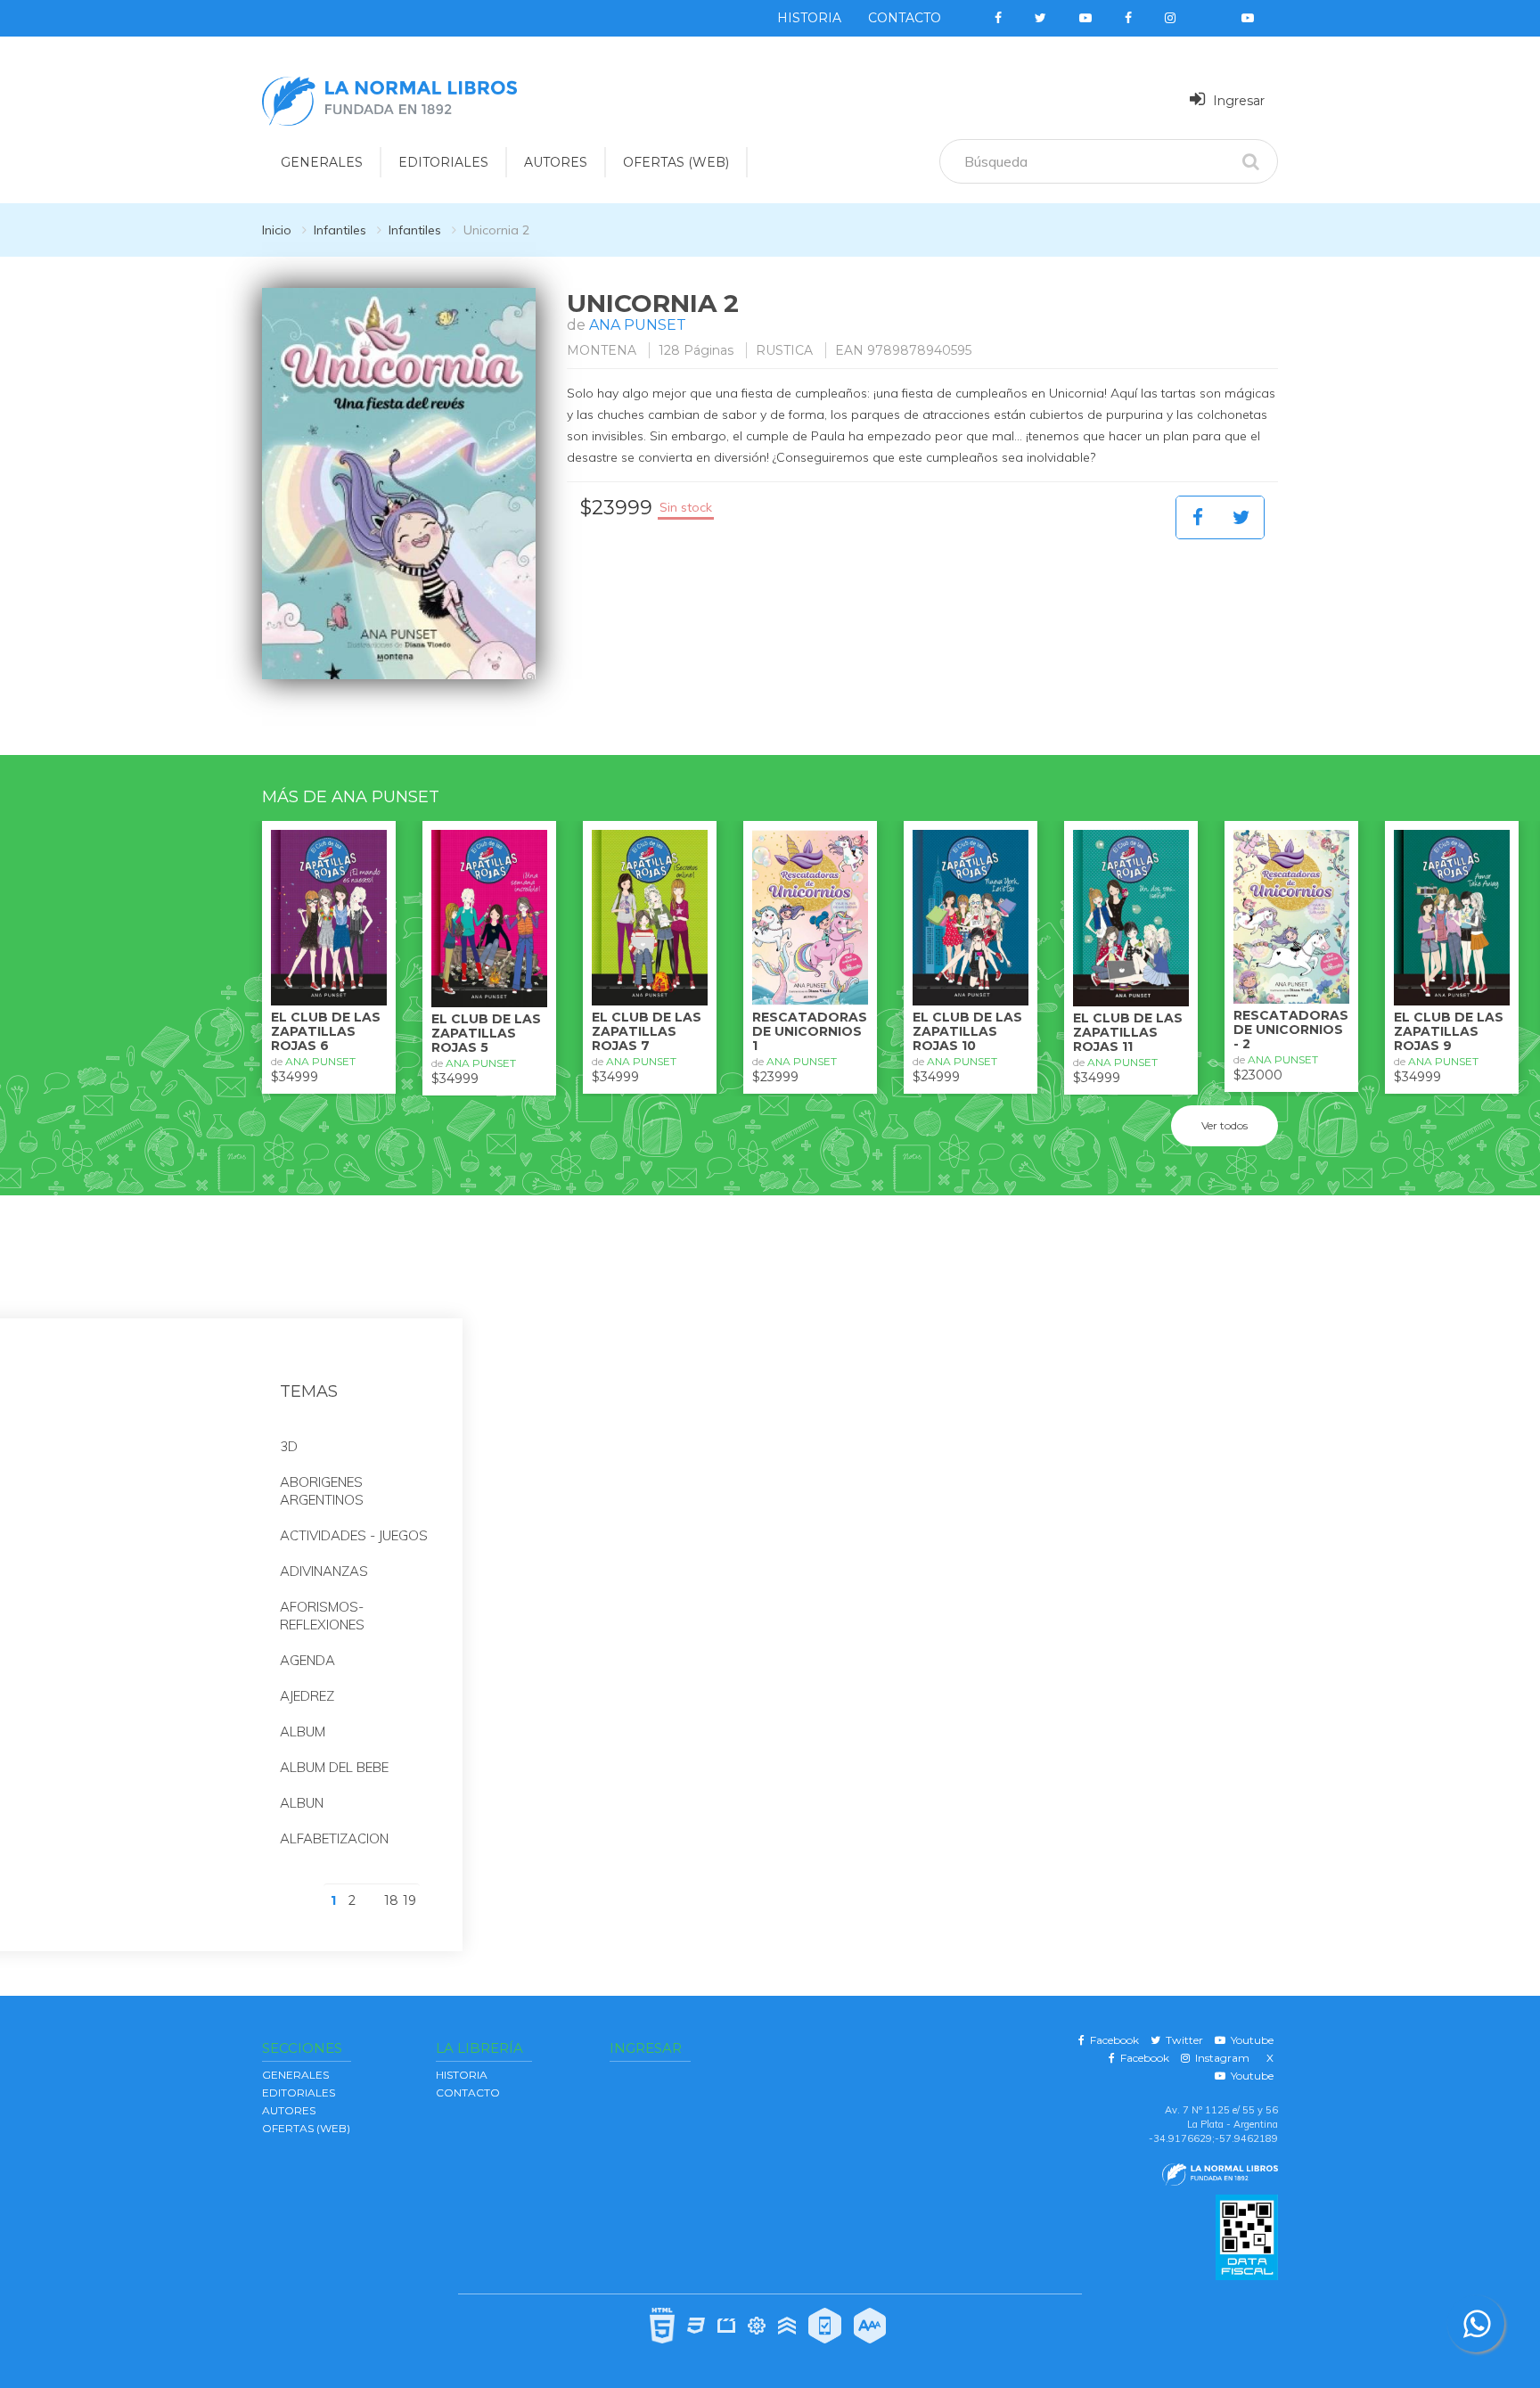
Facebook (1112, 2040)
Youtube (1249, 2040)
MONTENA (602, 350)
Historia (809, 18)
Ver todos (1225, 1125)
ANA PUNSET (638, 325)
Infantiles (340, 230)
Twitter (1182, 2040)
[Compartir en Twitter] (1241, 517)
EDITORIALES (443, 162)
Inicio (277, 230)
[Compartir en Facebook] (1198, 517)
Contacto (905, 18)
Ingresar (1237, 101)
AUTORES (556, 162)
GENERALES (322, 162)
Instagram (1220, 2058)
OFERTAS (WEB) (676, 162)
